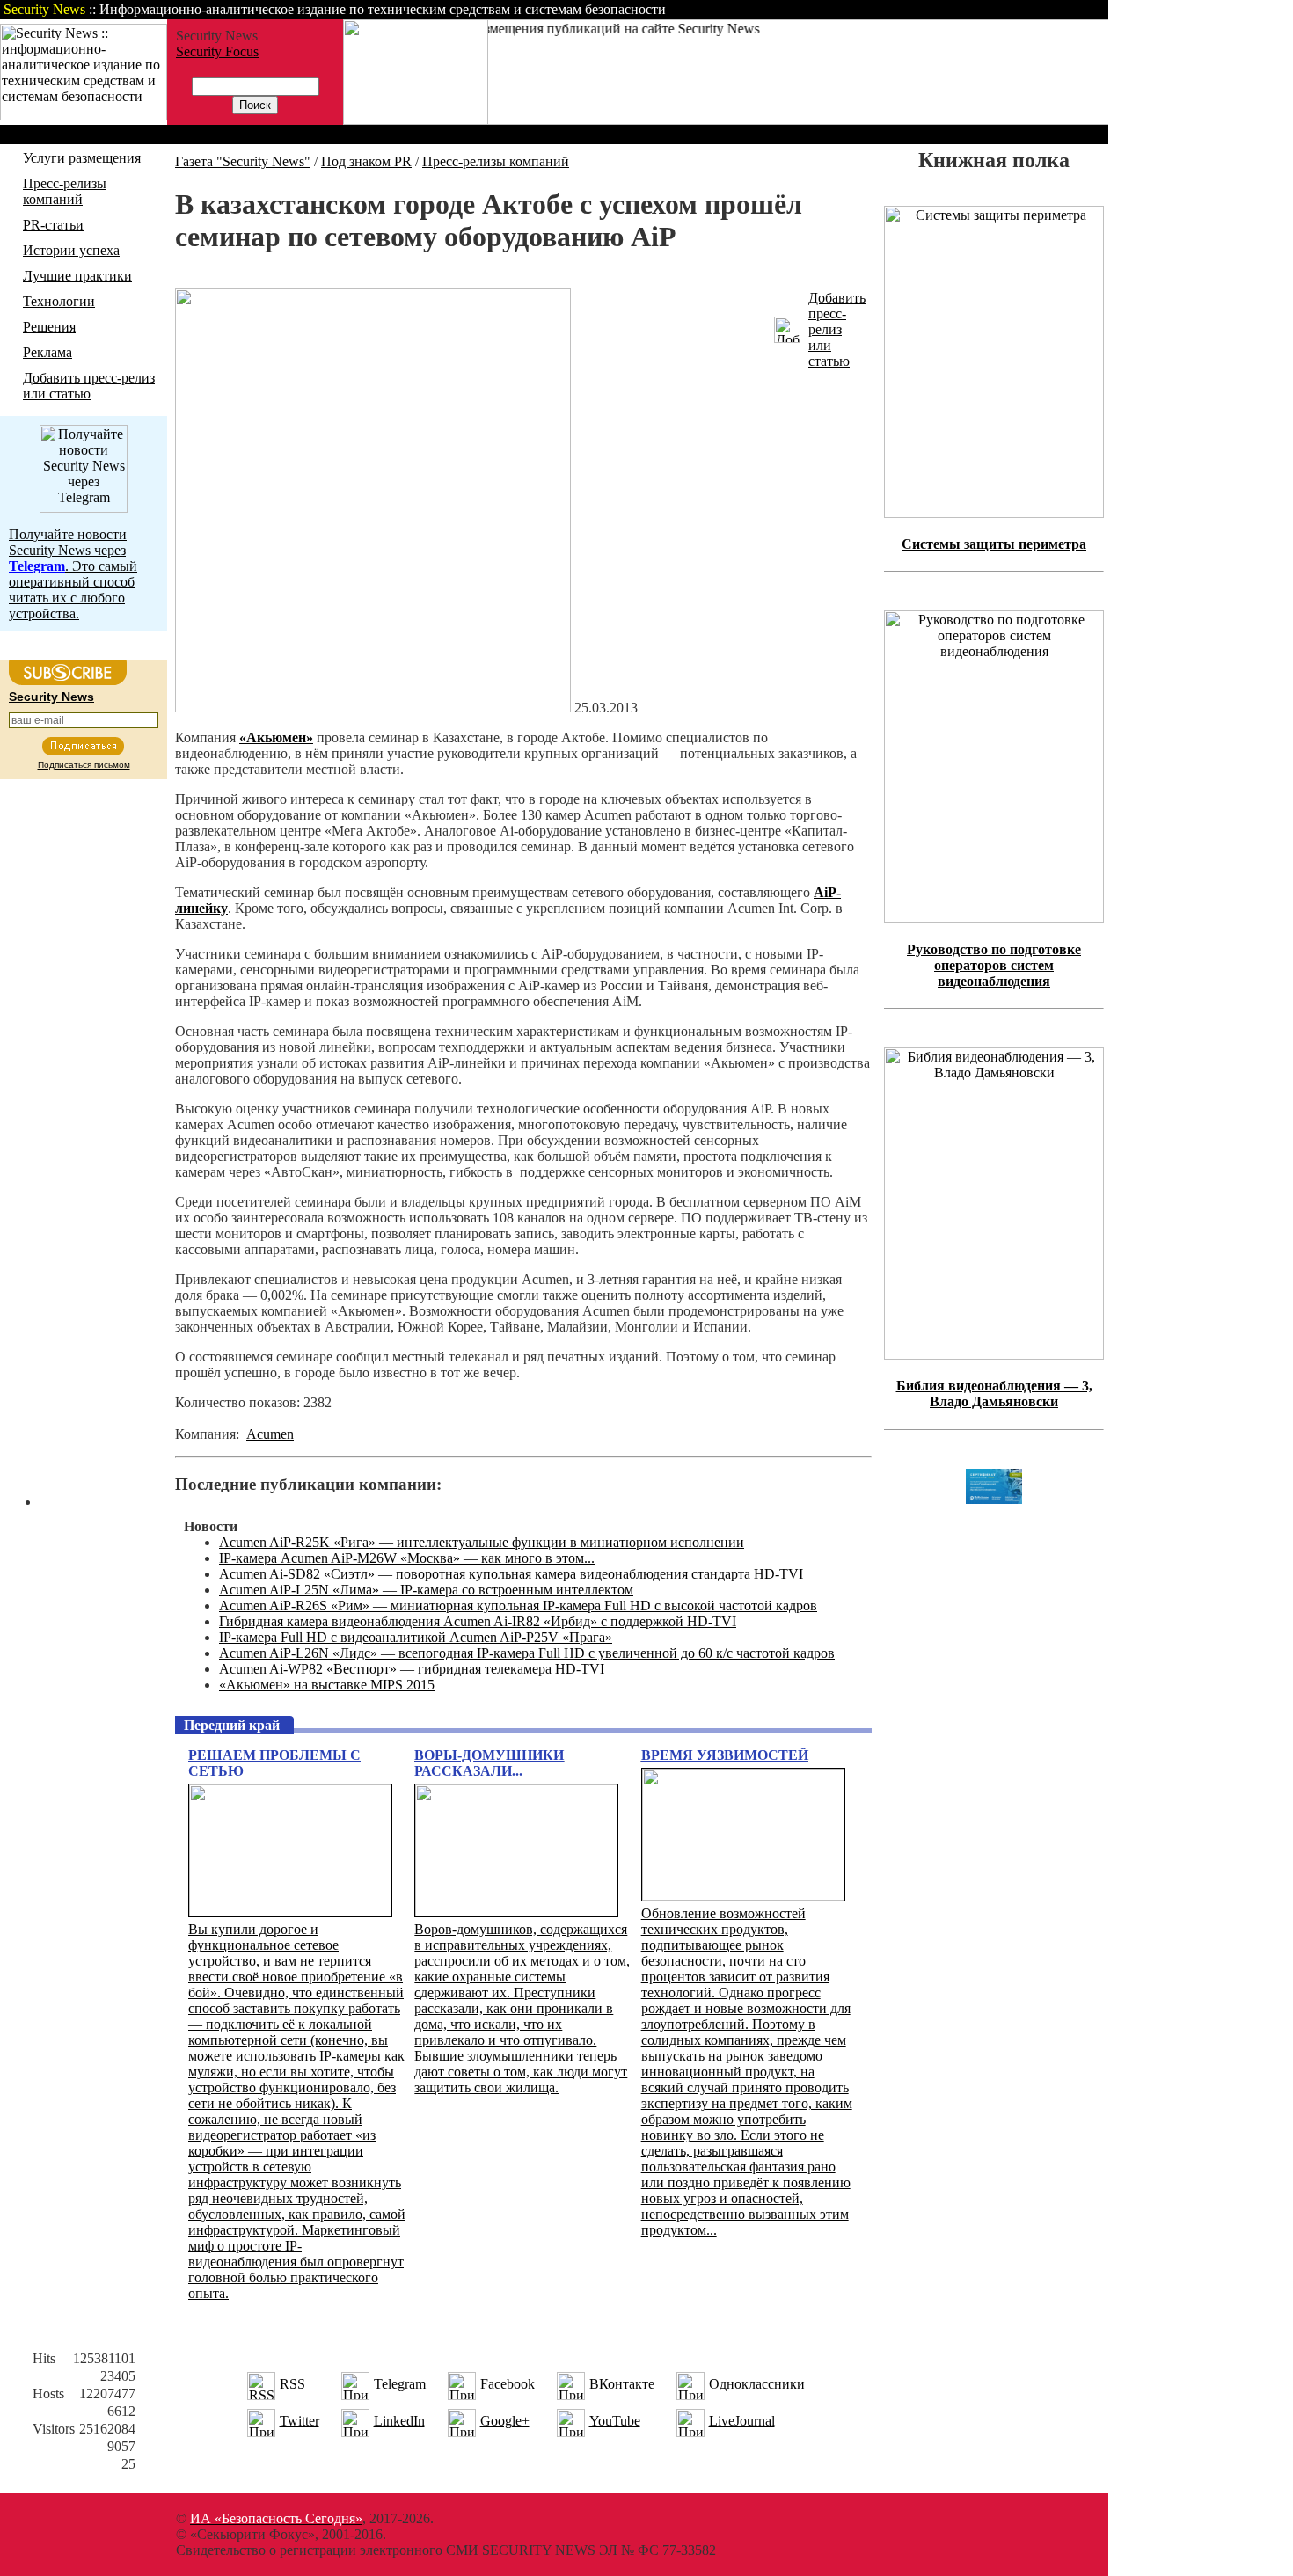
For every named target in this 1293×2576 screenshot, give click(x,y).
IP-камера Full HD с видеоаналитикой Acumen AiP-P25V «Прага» (416, 1637)
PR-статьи (53, 225)
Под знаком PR (366, 161)
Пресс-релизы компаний (65, 191)
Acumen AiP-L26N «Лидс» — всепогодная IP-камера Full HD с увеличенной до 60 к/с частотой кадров (527, 1653)
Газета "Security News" (243, 161)
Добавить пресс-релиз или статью (89, 386)
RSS (292, 2384)
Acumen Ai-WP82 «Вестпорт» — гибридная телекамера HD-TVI (412, 1669)
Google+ (505, 2421)
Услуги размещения (82, 158)
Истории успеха (71, 250)
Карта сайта (1053, 9)
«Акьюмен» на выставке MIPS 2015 (327, 1685)
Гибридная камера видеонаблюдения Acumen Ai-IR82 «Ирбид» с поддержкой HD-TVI (478, 1621)
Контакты (961, 9)
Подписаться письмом (84, 765)
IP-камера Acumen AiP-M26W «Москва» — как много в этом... (407, 1558)
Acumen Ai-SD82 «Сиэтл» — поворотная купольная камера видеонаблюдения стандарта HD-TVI (511, 1574)
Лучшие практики (77, 276)
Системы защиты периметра (994, 544)
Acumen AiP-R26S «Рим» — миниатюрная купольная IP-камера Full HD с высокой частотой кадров (518, 1605)
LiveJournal (742, 2421)
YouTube (615, 2421)
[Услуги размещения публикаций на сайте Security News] (416, 120)
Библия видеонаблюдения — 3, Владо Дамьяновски (994, 1394)
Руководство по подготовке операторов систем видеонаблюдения (994, 965)
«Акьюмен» (276, 737)
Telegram (400, 2384)
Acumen (270, 1434)
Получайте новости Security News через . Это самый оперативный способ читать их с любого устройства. (73, 574)
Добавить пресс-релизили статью (837, 329)
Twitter (300, 2421)
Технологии (59, 301)
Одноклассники (757, 2384)
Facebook (508, 2384)
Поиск (883, 9)
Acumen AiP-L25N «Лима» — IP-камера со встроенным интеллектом (426, 1590)
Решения (49, 327)
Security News (51, 697)
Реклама (47, 352)
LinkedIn (399, 2421)
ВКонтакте (622, 2384)
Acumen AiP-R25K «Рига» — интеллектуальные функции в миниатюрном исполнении (482, 1542)
